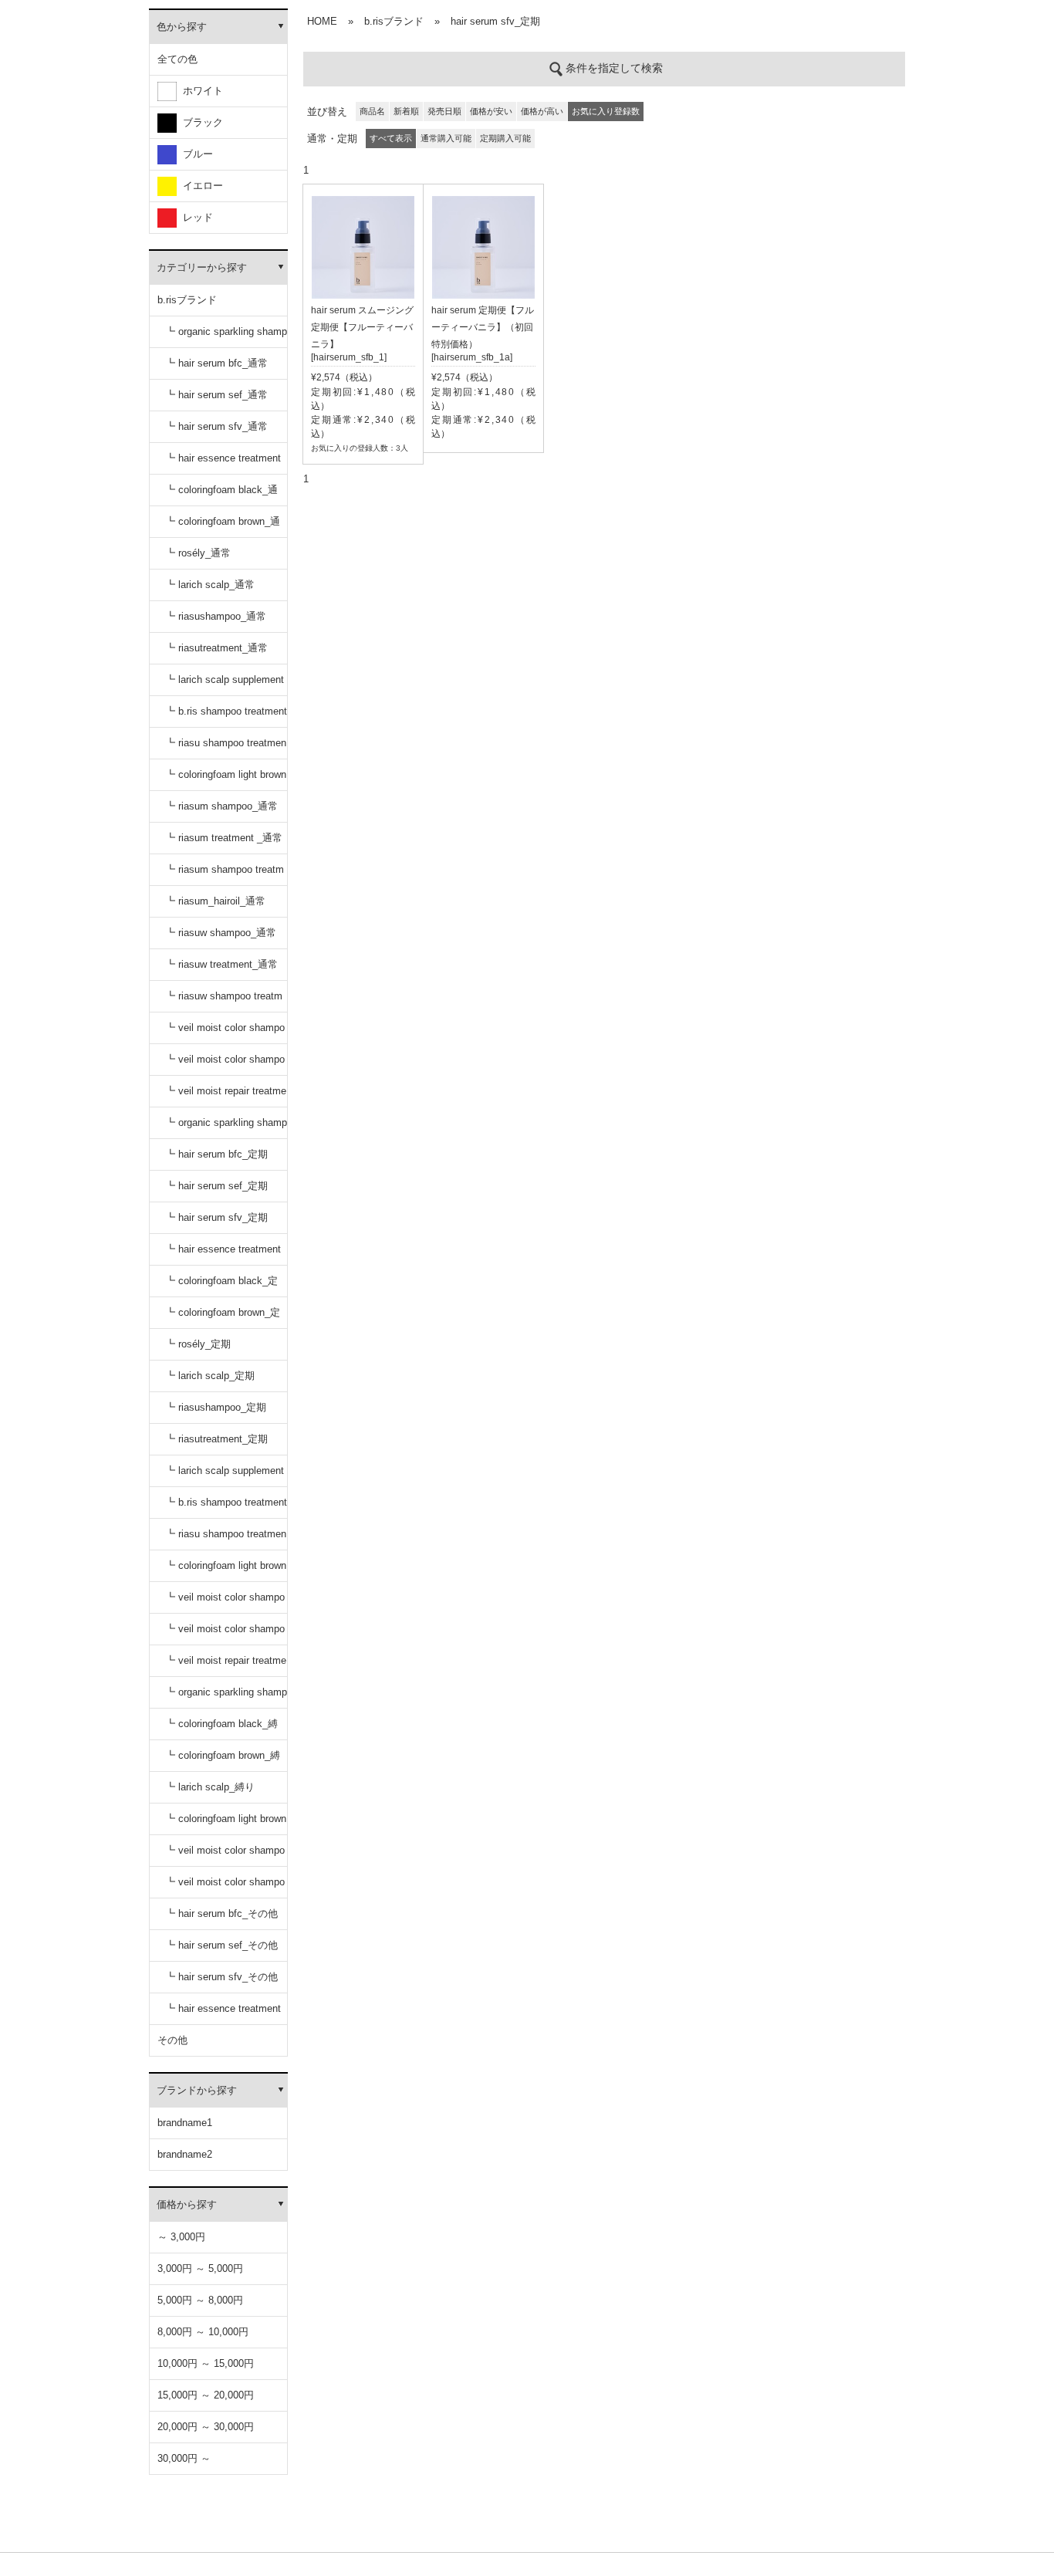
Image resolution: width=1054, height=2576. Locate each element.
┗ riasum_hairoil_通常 (215, 901)
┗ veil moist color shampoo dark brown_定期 (225, 1634)
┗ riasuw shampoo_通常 (221, 933)
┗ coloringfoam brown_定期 (223, 1318)
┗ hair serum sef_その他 (221, 1945)
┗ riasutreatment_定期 (216, 1439)
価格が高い (542, 111)
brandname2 (185, 2154)
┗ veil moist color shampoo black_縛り (225, 1856)
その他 (172, 2040)
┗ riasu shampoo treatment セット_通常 (226, 748)
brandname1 (185, 2123)
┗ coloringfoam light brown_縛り (226, 1824)
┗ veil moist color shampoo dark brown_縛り (225, 1887)
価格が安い (491, 111)
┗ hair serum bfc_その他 (221, 1913)
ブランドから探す (197, 2090)
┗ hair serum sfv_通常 (216, 426)
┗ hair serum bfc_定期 (216, 1154)
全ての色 (177, 59)
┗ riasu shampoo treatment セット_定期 (226, 1539)
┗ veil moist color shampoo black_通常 (225, 1033)
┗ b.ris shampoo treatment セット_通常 (226, 717)
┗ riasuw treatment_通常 (221, 964)
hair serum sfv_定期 (495, 21)
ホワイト (200, 91)
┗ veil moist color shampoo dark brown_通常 (225, 1065)
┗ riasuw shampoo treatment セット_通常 (224, 1001)
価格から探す (187, 2204)
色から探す (182, 27)
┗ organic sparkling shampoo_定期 (226, 1128)
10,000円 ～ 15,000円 (206, 2363)
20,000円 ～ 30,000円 (206, 2427)
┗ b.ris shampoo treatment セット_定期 (226, 1508)
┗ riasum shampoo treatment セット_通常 (225, 875)
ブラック (200, 122)
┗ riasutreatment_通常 (216, 648)
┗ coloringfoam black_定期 (221, 1286)
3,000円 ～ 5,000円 (200, 2268)
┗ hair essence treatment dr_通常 (223, 463)
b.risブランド (187, 300)
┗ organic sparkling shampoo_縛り (226, 1697)
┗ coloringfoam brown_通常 (223, 527)
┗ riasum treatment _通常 (224, 838)
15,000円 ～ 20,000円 (206, 2395)
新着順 (406, 111)
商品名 (372, 111)
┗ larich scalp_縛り (210, 1787)
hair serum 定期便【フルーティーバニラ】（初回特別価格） (483, 327)
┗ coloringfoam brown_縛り (223, 1761)
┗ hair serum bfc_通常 (216, 363)
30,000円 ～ (184, 2458)
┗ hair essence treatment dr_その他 (223, 2014)
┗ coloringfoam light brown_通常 (226, 780)
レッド (195, 217)
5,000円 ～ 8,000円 (200, 2300)
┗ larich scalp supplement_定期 (225, 1476)
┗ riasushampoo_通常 (216, 616)
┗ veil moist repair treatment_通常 (226, 1096)
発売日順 (444, 111)
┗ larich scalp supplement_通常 (225, 685)
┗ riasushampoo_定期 (216, 1407)
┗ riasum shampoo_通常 (221, 806)
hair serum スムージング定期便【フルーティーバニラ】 (362, 327)
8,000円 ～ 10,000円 (203, 2332)
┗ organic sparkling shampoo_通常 (226, 337)
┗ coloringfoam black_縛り (221, 1729)
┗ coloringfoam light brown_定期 (226, 1571)
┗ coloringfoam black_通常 (221, 495)
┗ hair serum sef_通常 (216, 395)
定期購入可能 (505, 138)
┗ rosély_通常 (198, 553)
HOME (322, 21)
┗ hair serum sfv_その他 (221, 1977)
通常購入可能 (446, 138)
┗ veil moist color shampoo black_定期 (225, 1602)
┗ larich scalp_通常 (210, 585)
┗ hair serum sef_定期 (216, 1186)
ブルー (195, 154)
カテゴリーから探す (202, 267)
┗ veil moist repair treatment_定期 (226, 1666)
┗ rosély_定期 (198, 1344)
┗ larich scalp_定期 (210, 1376)
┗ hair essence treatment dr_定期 (223, 1254)
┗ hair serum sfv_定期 (216, 1217)
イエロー (200, 186)
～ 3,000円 (181, 2237)
